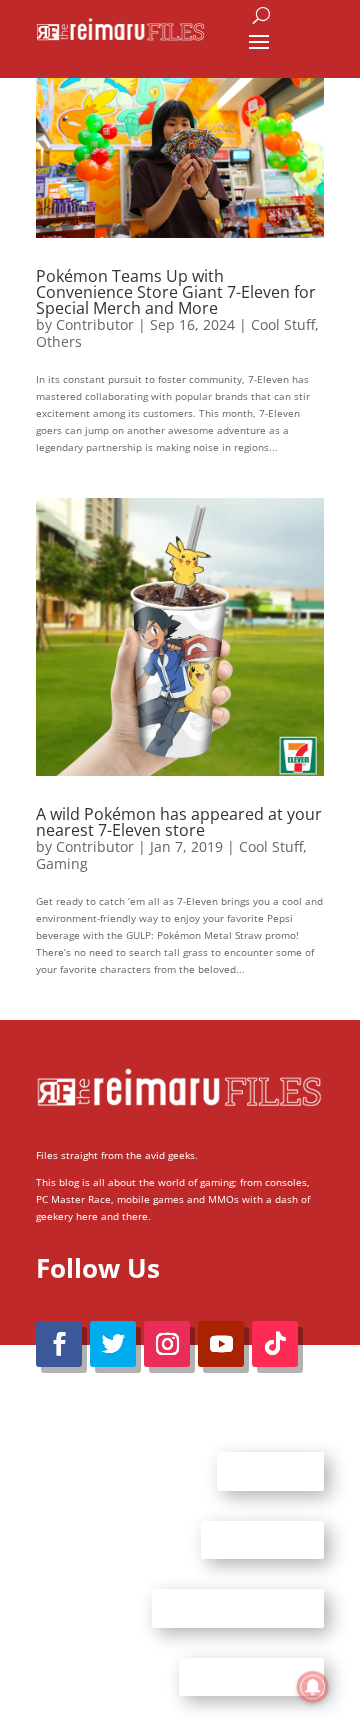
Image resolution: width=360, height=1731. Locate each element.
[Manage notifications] (313, 1687)
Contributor (95, 324)
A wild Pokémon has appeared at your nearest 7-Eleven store (179, 822)
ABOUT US (270, 1471)
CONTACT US (262, 1539)
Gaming (62, 863)
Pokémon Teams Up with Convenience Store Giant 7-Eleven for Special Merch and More (176, 292)
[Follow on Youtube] (221, 1344)
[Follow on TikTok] (275, 1344)
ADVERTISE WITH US (238, 1608)
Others (59, 341)
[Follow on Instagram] (167, 1344)
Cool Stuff (283, 324)
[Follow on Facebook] (59, 1344)
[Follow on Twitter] (113, 1344)
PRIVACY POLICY (251, 1676)
